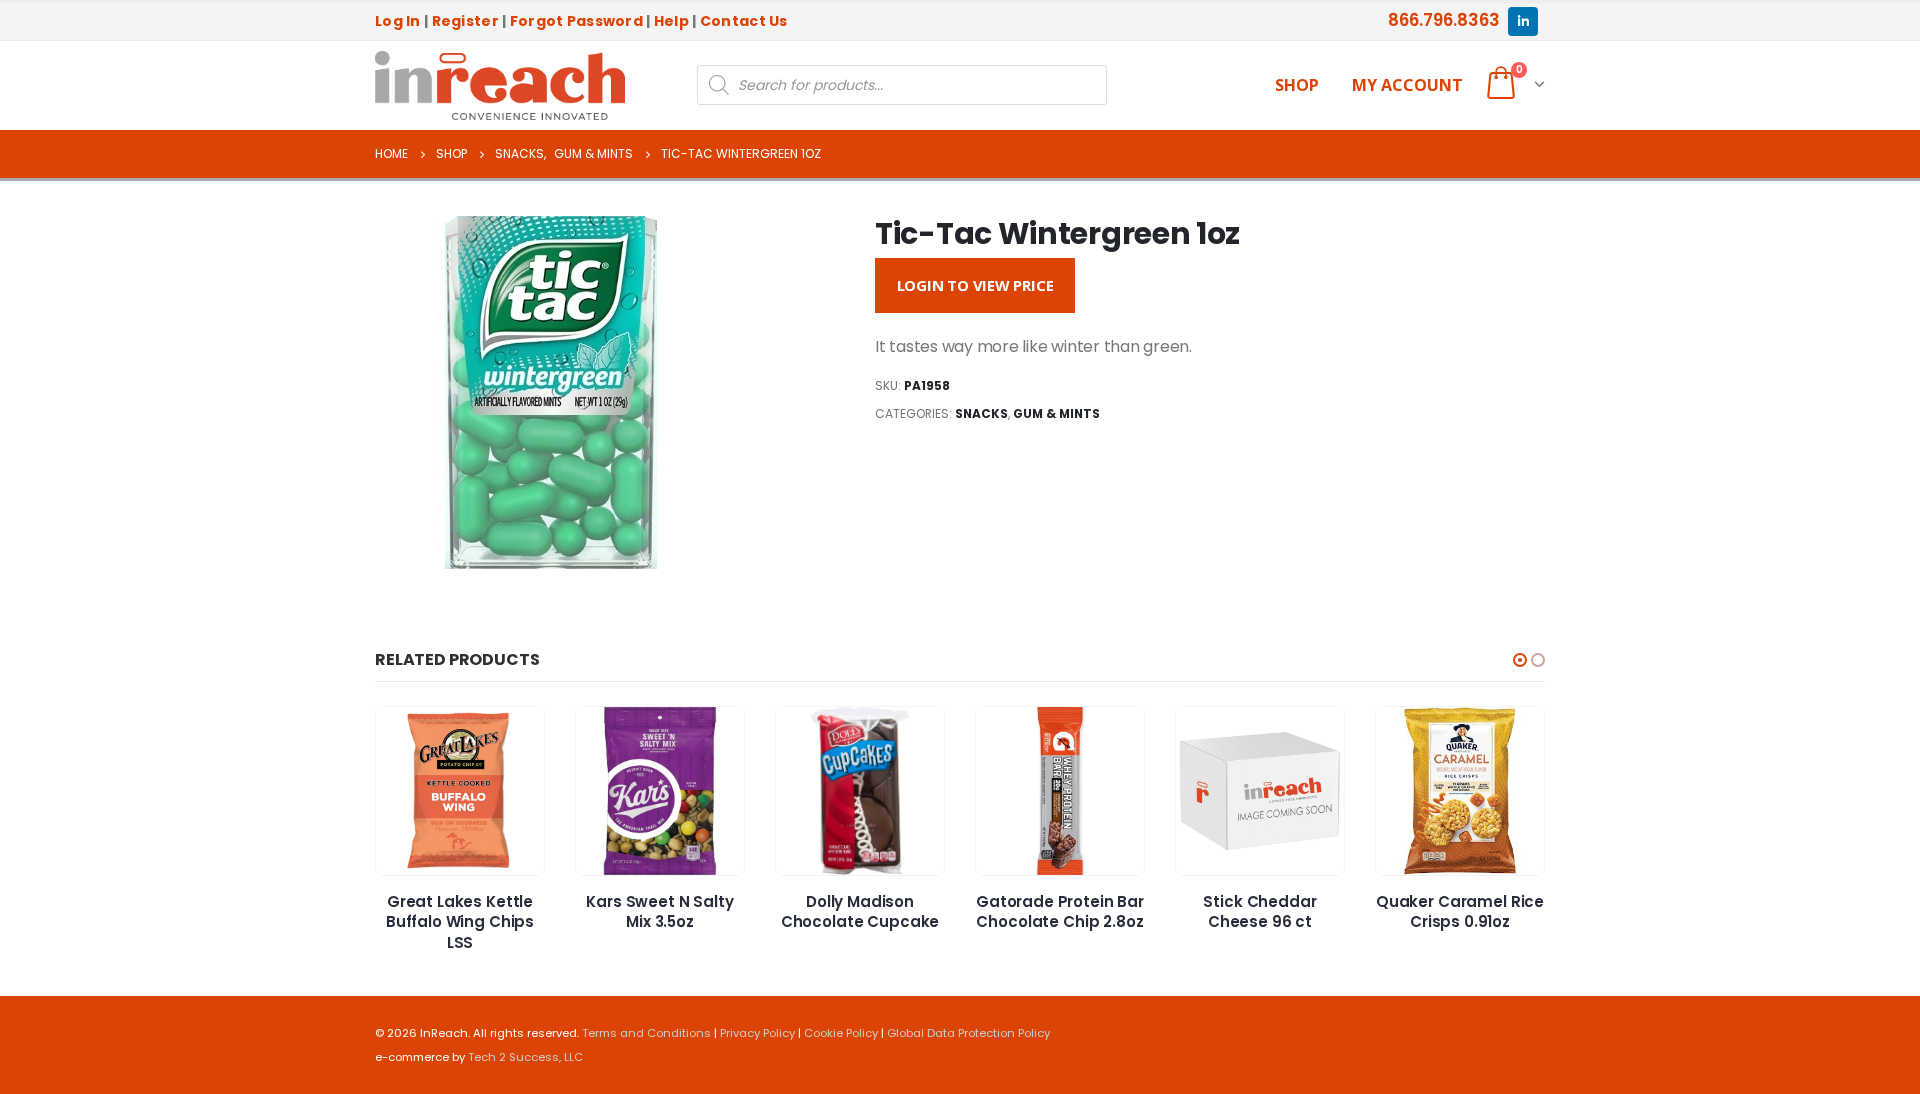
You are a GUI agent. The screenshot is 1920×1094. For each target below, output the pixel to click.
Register (465, 21)
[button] (1520, 660)
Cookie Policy (841, 1033)
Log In (398, 21)
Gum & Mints (1056, 413)
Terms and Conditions (646, 1033)
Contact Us (744, 21)
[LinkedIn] (1522, 21)
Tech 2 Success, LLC (525, 1057)
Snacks (981, 413)
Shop (1297, 85)
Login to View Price (975, 285)
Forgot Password (576, 21)
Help (671, 21)
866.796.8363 (1444, 20)
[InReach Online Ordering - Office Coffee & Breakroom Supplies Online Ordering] (500, 86)
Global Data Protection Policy (968, 1033)
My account (1407, 85)
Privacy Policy (757, 1033)
